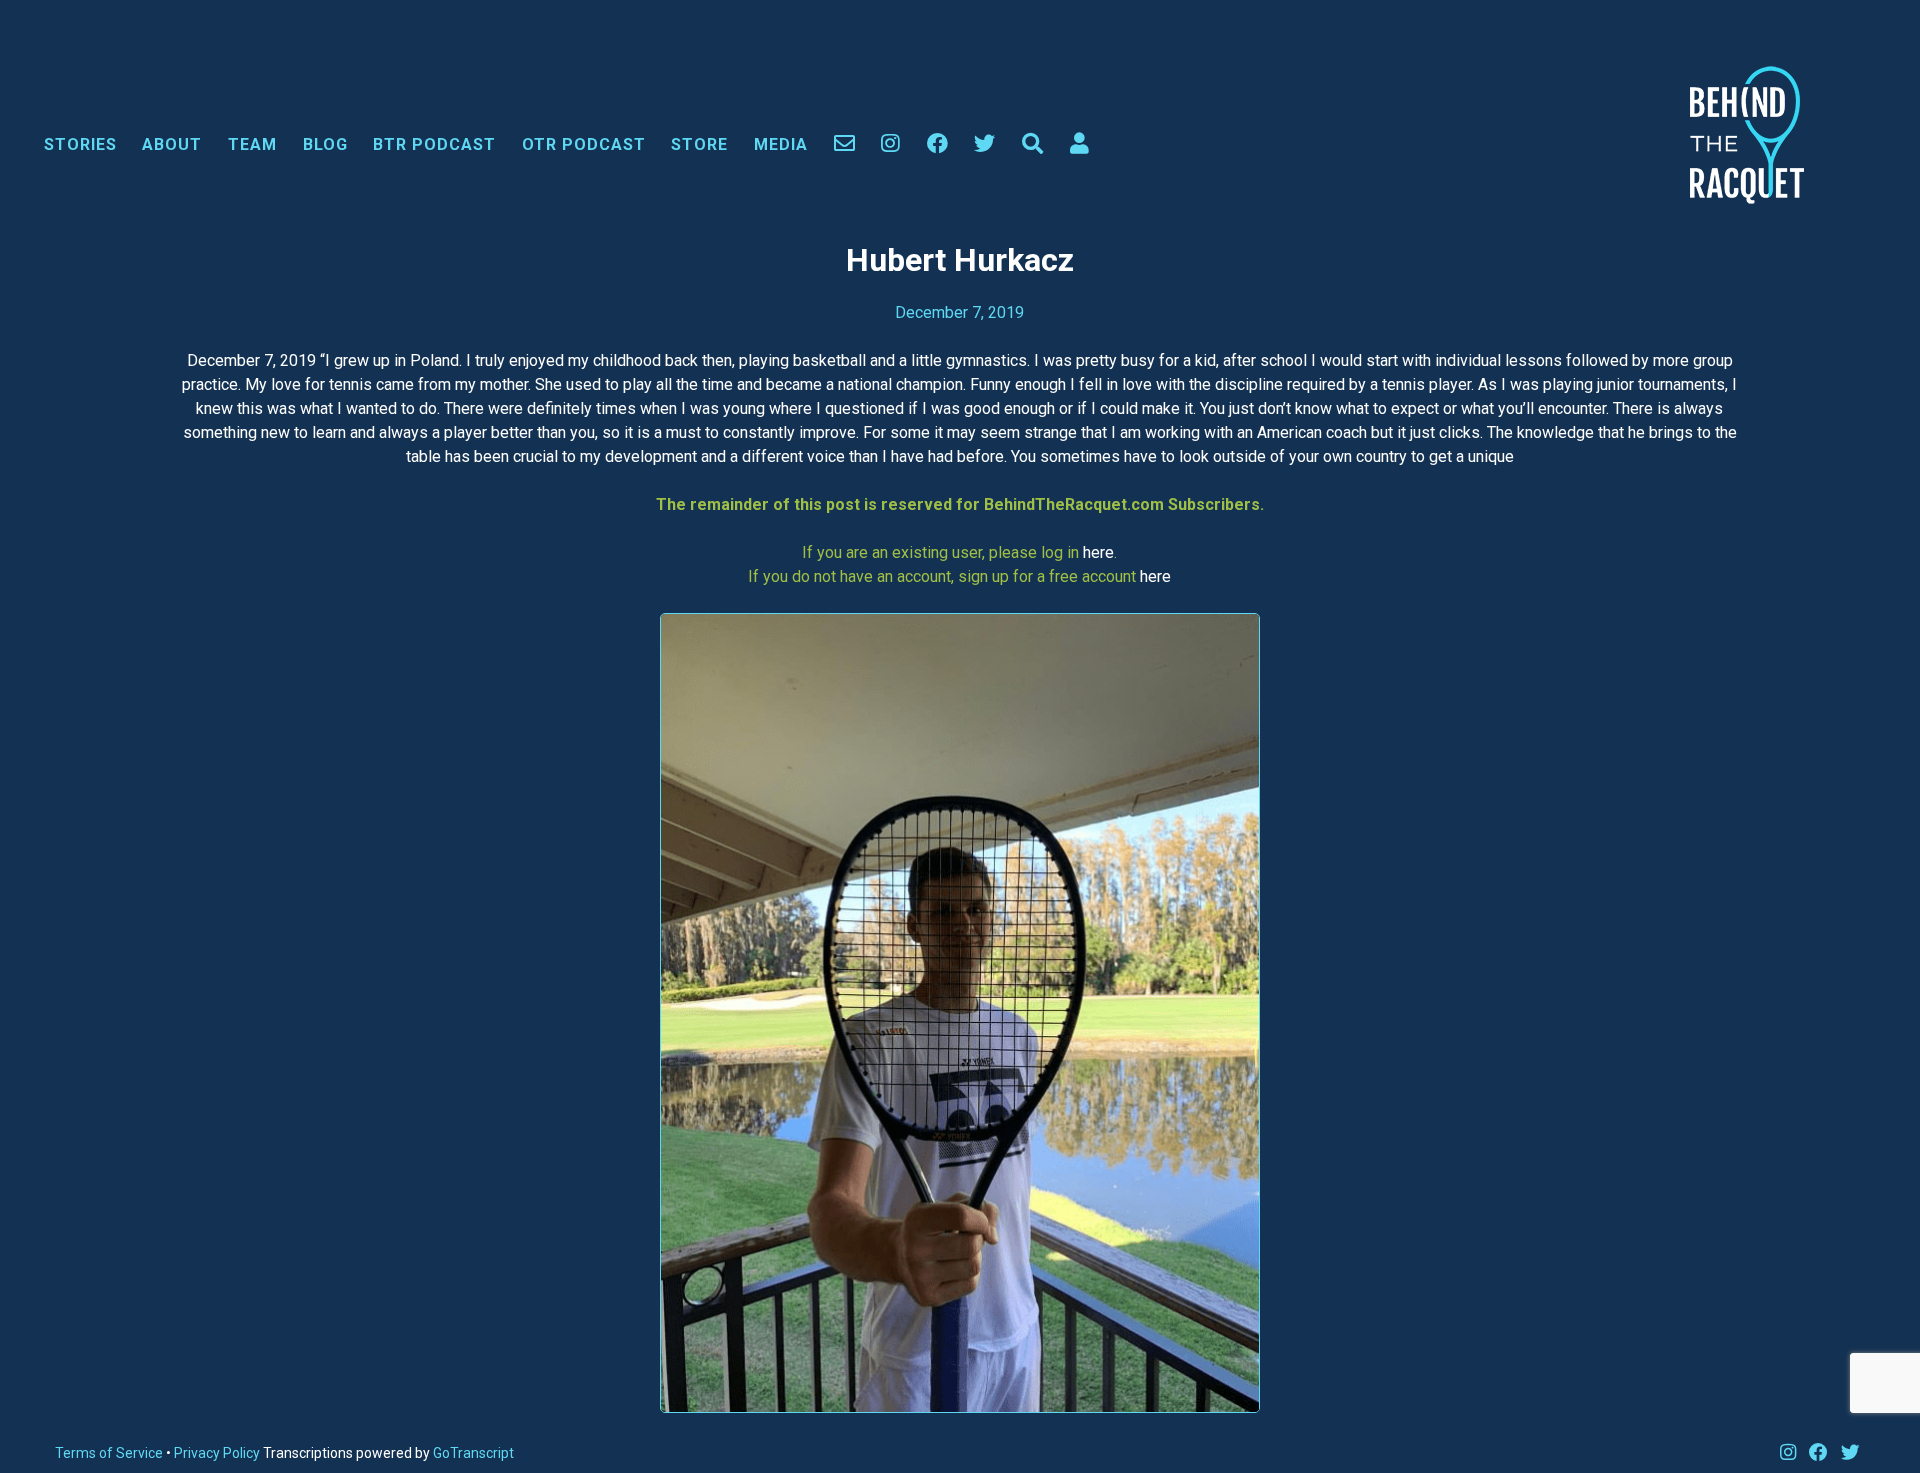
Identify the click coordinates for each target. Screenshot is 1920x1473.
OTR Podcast (584, 144)
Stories (80, 144)
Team (252, 144)
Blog (325, 144)
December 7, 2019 (959, 312)
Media (781, 144)
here (1098, 552)
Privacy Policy (218, 1453)
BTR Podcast (434, 144)
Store (699, 144)
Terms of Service (109, 1453)
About (172, 144)
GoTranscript (473, 1453)
